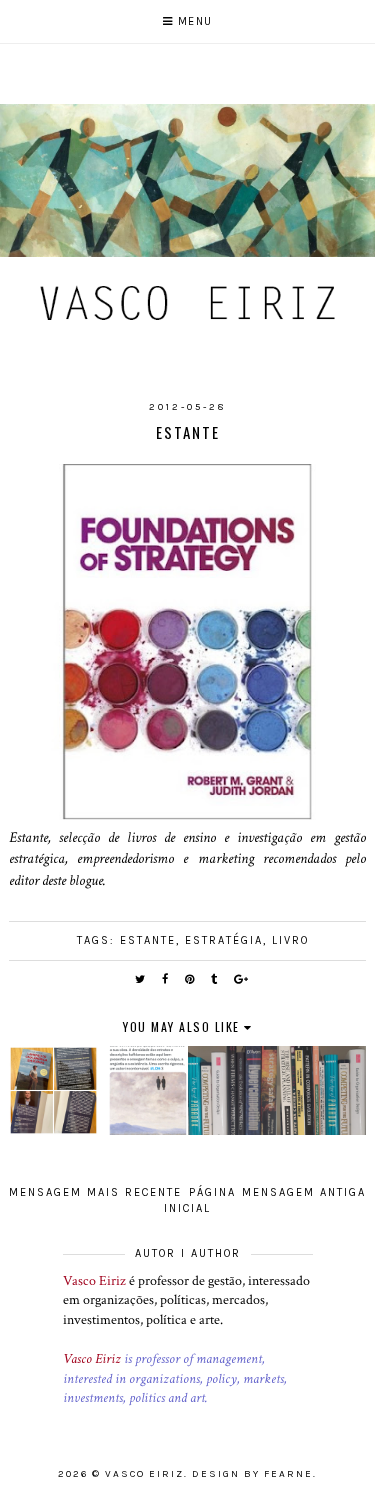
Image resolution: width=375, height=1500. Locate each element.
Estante (148, 940)
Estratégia (224, 940)
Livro (290, 940)
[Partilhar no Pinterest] (190, 979)
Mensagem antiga (304, 1192)
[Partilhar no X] (141, 979)
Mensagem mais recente (95, 1192)
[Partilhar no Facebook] (166, 979)
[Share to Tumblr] (215, 979)
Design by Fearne (252, 1474)
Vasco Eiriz (94, 1281)
